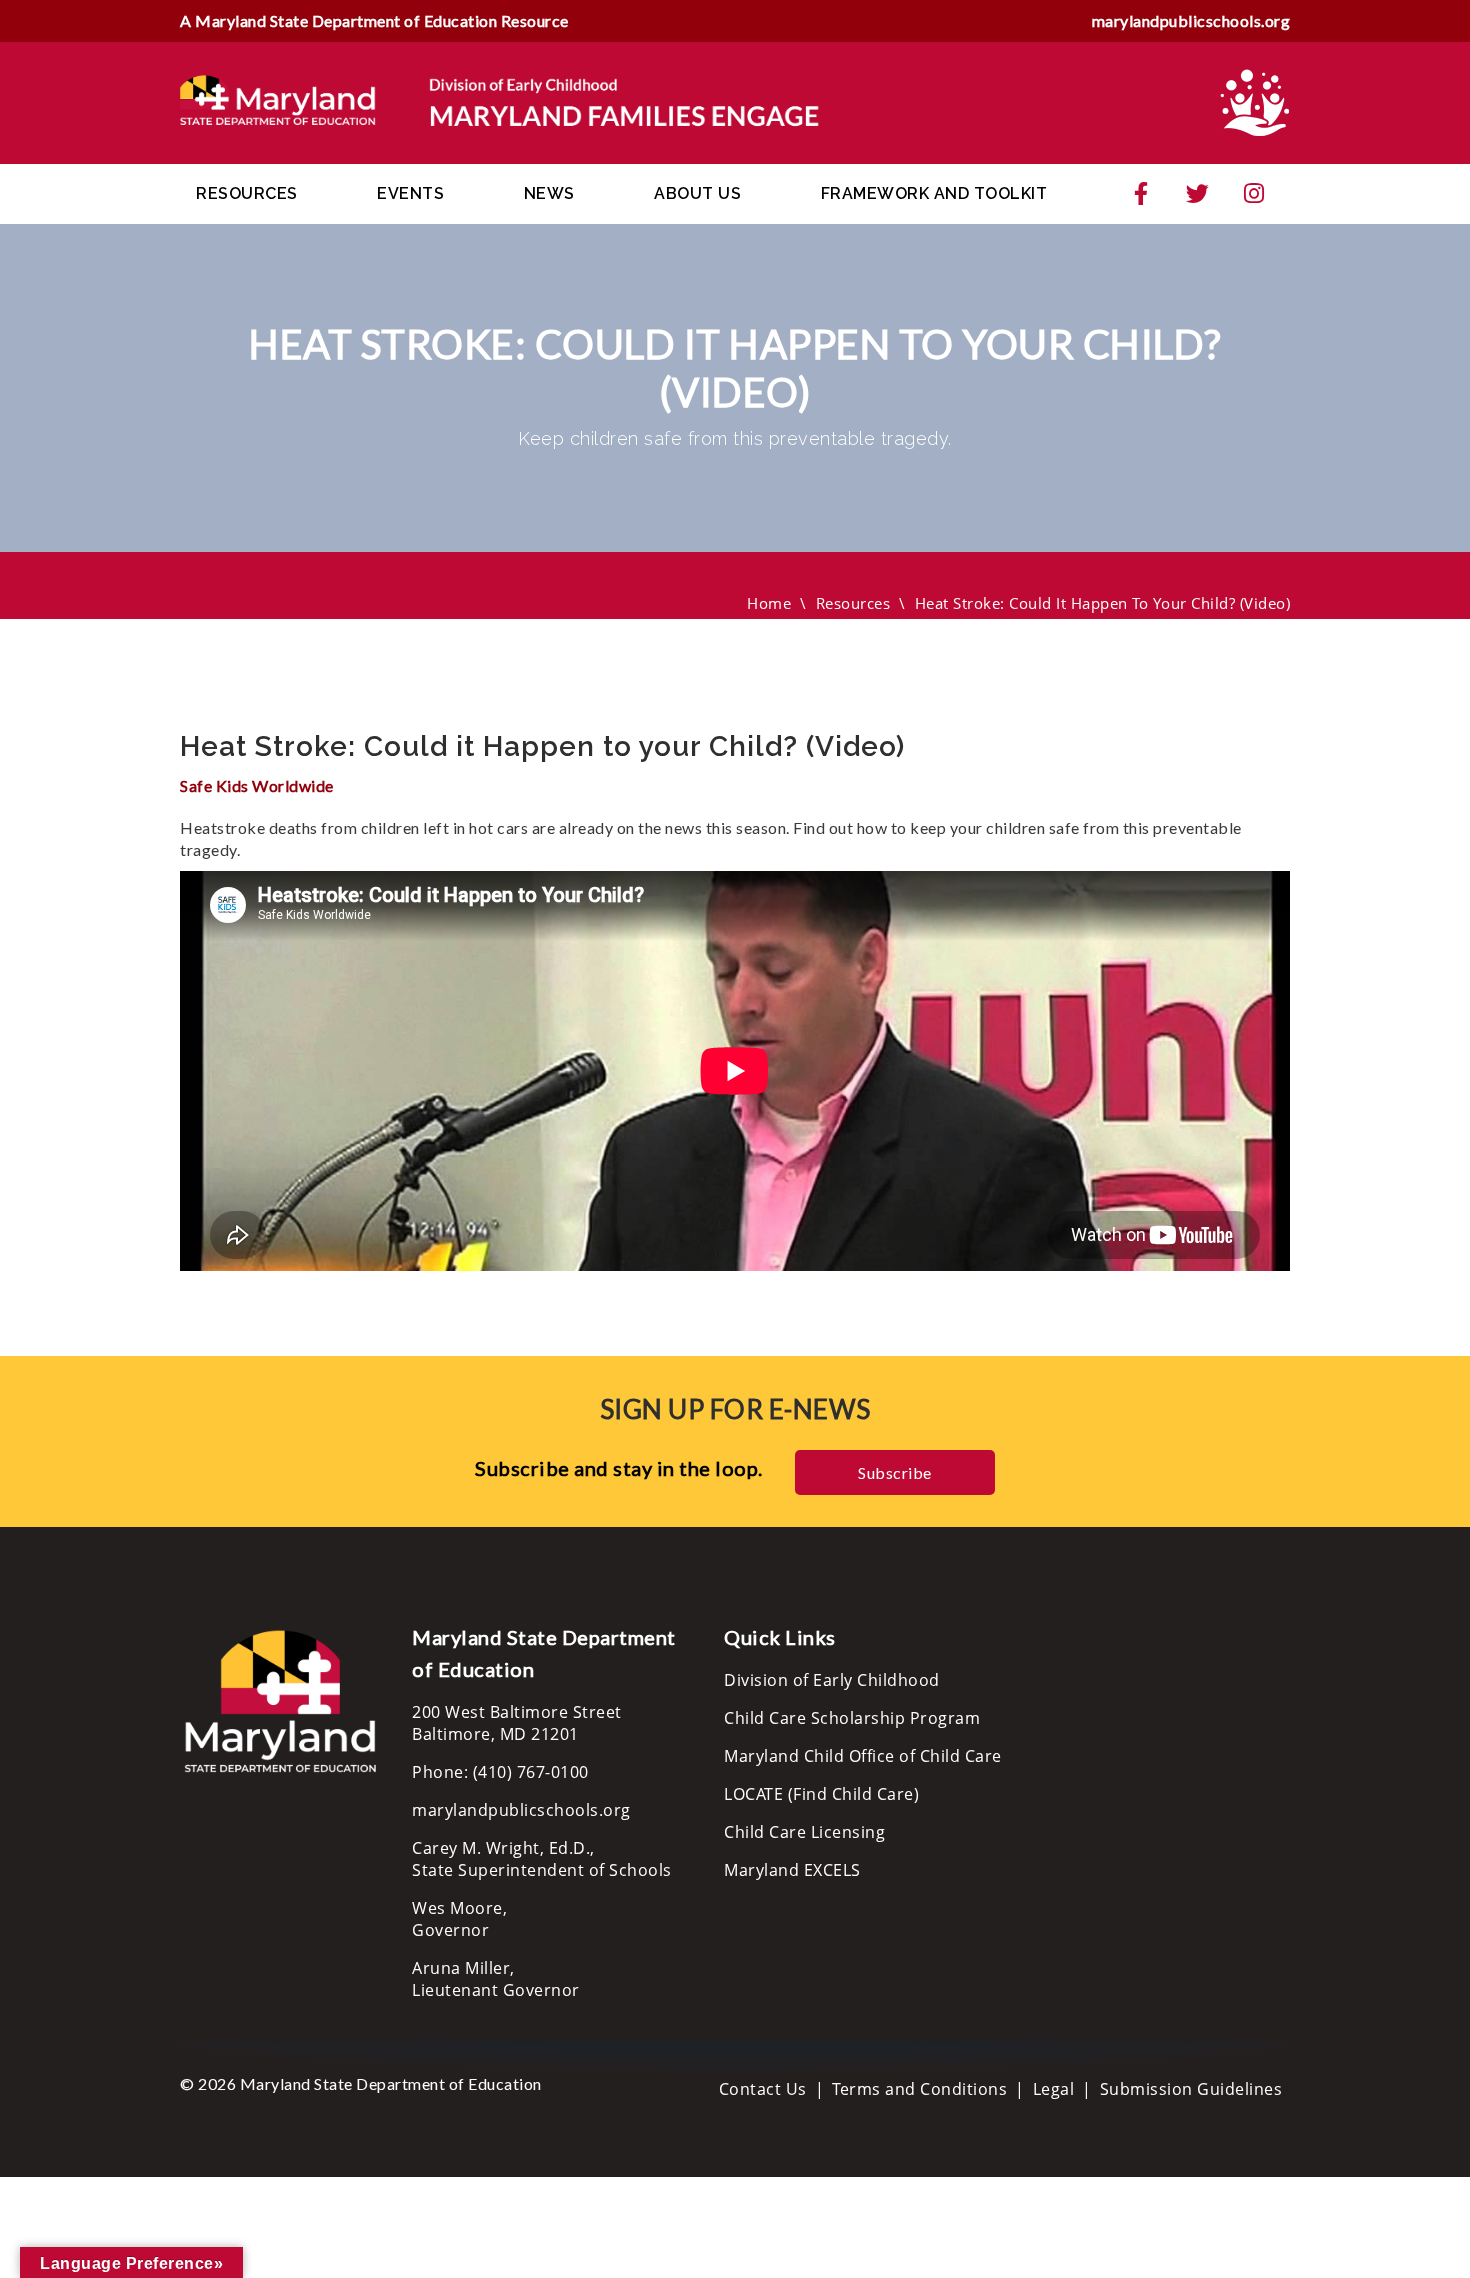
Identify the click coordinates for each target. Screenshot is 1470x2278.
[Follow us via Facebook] (1141, 194)
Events (410, 193)
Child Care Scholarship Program (852, 1718)
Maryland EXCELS (792, 1870)
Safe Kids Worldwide (257, 785)
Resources (247, 193)
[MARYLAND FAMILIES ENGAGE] (500, 101)
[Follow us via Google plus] (1254, 194)
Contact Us (763, 2089)
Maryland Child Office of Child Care (863, 1756)
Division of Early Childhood (832, 1680)
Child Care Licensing (804, 1832)
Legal (1054, 2089)
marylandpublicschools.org (1191, 20)
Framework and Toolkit (934, 193)
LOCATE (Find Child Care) (821, 1794)
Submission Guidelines (1191, 2089)
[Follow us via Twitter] (1198, 194)
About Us (697, 193)
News (549, 193)
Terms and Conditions (919, 2089)
